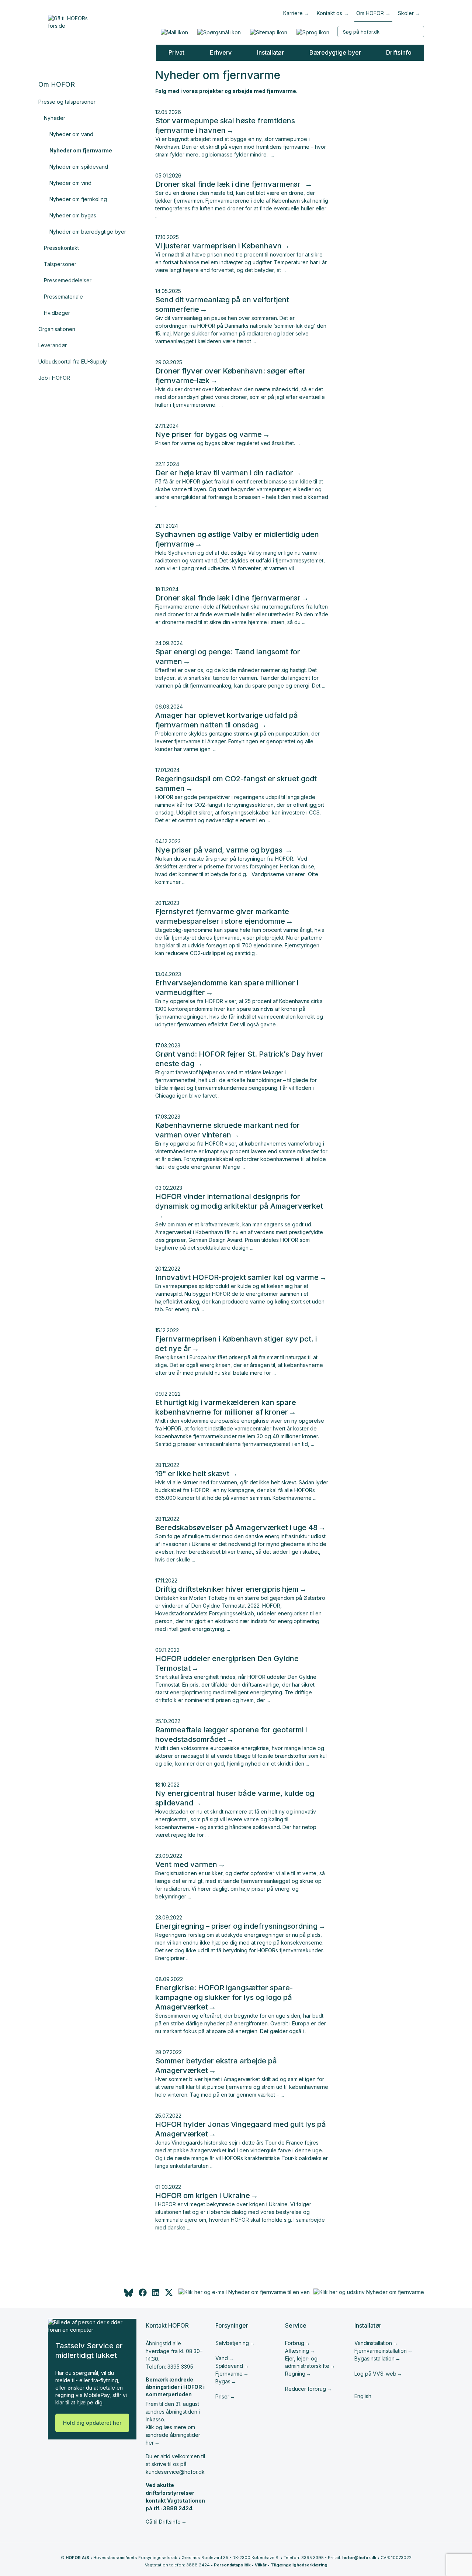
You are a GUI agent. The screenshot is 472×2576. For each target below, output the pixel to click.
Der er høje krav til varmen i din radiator (224, 473)
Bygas (223, 2381)
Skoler (406, 13)
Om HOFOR (370, 13)
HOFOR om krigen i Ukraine (203, 2196)
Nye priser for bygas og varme (209, 434)
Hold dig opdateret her (92, 2423)
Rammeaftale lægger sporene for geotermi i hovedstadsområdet (231, 1735)
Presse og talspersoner (67, 102)
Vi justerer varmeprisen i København (218, 246)
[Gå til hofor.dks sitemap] (268, 32)
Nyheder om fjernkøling (78, 199)
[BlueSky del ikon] (128, 2295)
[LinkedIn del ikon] (156, 2295)
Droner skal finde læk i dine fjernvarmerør (230, 184)
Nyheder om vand (71, 134)
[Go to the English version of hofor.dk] (313, 32)
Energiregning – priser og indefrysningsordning (236, 1926)
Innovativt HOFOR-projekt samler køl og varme (237, 1277)
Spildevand (229, 2366)
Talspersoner (60, 264)
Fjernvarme (229, 2374)
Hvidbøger (57, 313)
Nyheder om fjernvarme (81, 150)
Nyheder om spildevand (79, 167)
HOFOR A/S (77, 2558)
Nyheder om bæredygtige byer (88, 232)
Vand (222, 2358)
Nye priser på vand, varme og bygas (220, 850)
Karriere (293, 13)
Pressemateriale (63, 297)
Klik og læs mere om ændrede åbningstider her (173, 2435)
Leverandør (53, 345)
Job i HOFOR (54, 378)
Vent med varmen (186, 1864)
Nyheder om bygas (73, 215)
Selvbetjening (232, 2343)
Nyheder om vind (70, 183)
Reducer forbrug (306, 2389)
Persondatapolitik (232, 2565)
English (363, 2396)
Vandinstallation (373, 2343)
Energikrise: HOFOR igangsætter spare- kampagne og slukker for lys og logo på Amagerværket (224, 1997)
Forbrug (295, 2343)
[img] (169, 2295)
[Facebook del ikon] (143, 2295)
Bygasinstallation (374, 2358)
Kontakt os (329, 13)
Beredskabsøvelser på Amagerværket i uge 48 (236, 1528)
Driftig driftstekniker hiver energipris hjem (227, 1589)
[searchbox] (381, 32)
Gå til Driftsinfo (163, 2522)
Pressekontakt (61, 248)
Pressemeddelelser (68, 280)
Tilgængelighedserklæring (299, 2565)
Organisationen (57, 329)
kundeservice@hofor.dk (175, 2472)
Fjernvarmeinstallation (381, 2351)
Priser (222, 2396)
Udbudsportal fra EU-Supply (73, 361)
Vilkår (261, 2565)
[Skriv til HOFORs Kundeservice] (174, 32)
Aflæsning (297, 2351)
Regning (295, 2374)
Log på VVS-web (375, 2374)
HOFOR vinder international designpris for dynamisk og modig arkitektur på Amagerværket (239, 1201)
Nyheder (55, 118)
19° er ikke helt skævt (192, 1474)
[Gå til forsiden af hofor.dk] (70, 20)
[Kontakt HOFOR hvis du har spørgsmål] (219, 32)
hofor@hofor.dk (359, 2558)
